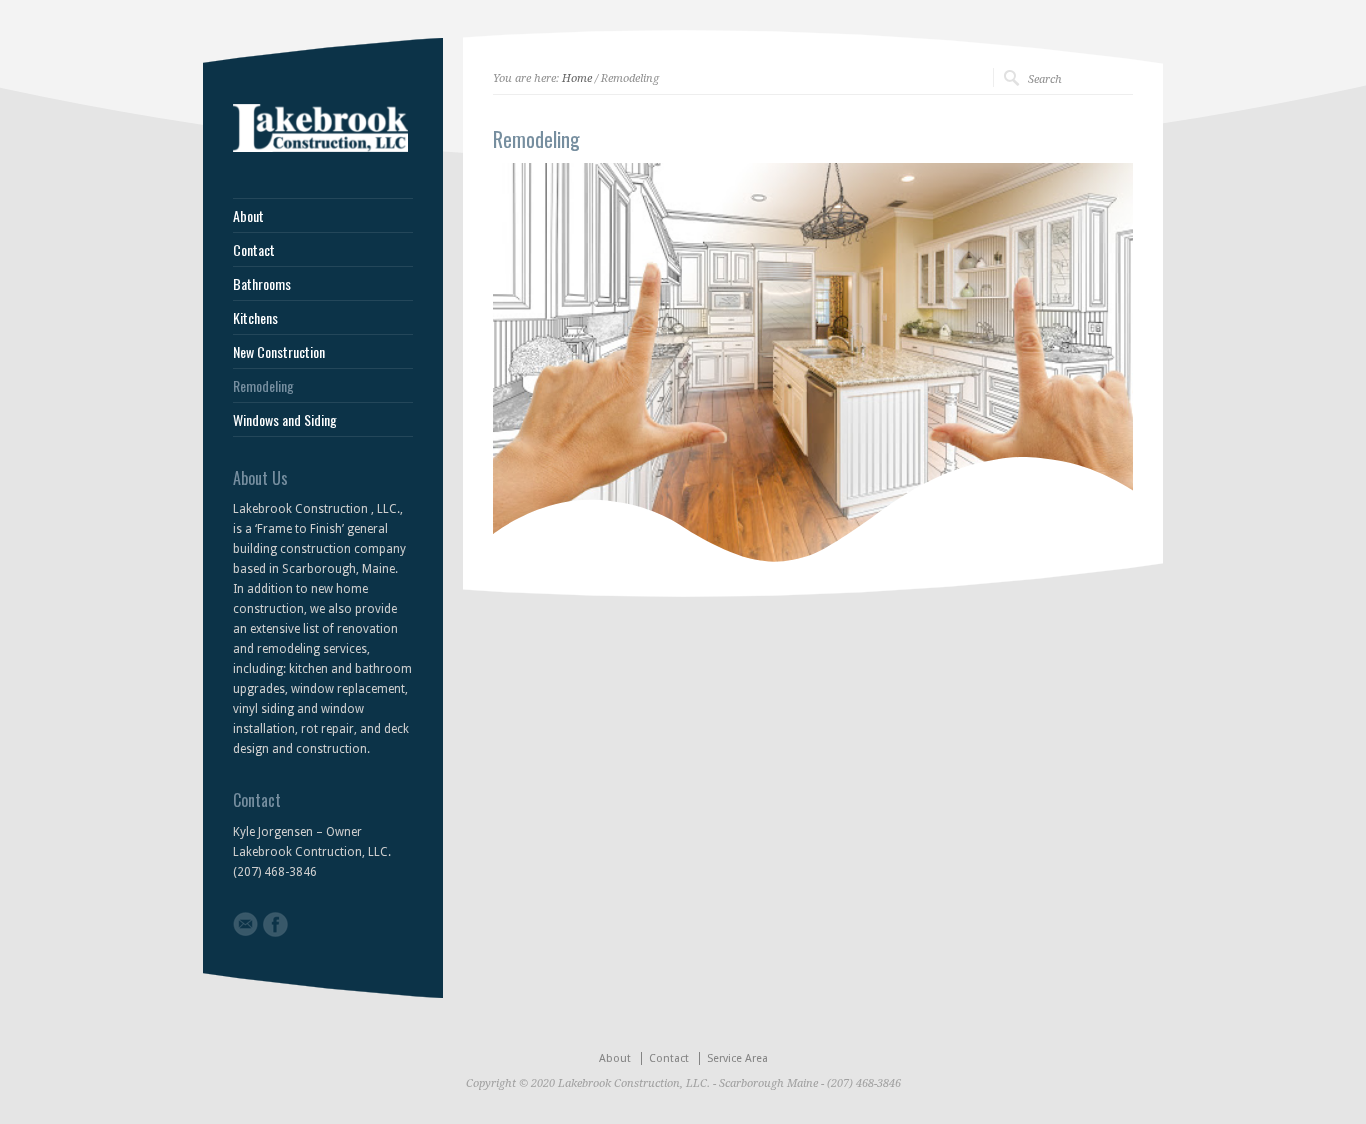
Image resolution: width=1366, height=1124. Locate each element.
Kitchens (255, 318)
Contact (254, 250)
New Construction (279, 352)
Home (577, 78)
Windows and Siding (285, 420)
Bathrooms (262, 284)
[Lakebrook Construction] (320, 148)
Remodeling (263, 386)
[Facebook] (275, 924)
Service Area (737, 1058)
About (248, 216)
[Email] (245, 924)
